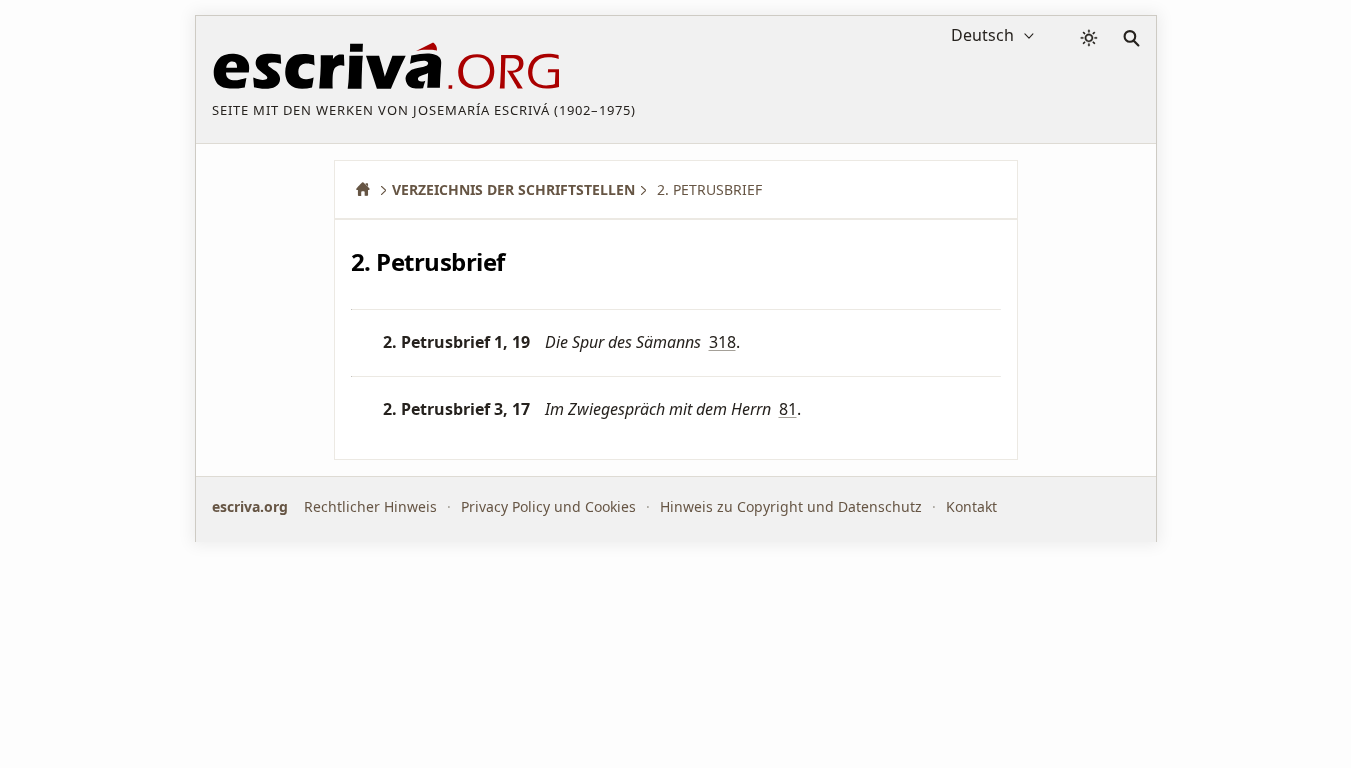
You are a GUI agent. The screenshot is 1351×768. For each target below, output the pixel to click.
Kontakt (971, 506)
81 (788, 409)
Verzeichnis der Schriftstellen (513, 189)
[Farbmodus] (1089, 38)
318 (722, 342)
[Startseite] (370, 189)
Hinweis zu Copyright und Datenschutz (791, 506)
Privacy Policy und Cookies (548, 506)
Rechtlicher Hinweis (370, 506)
